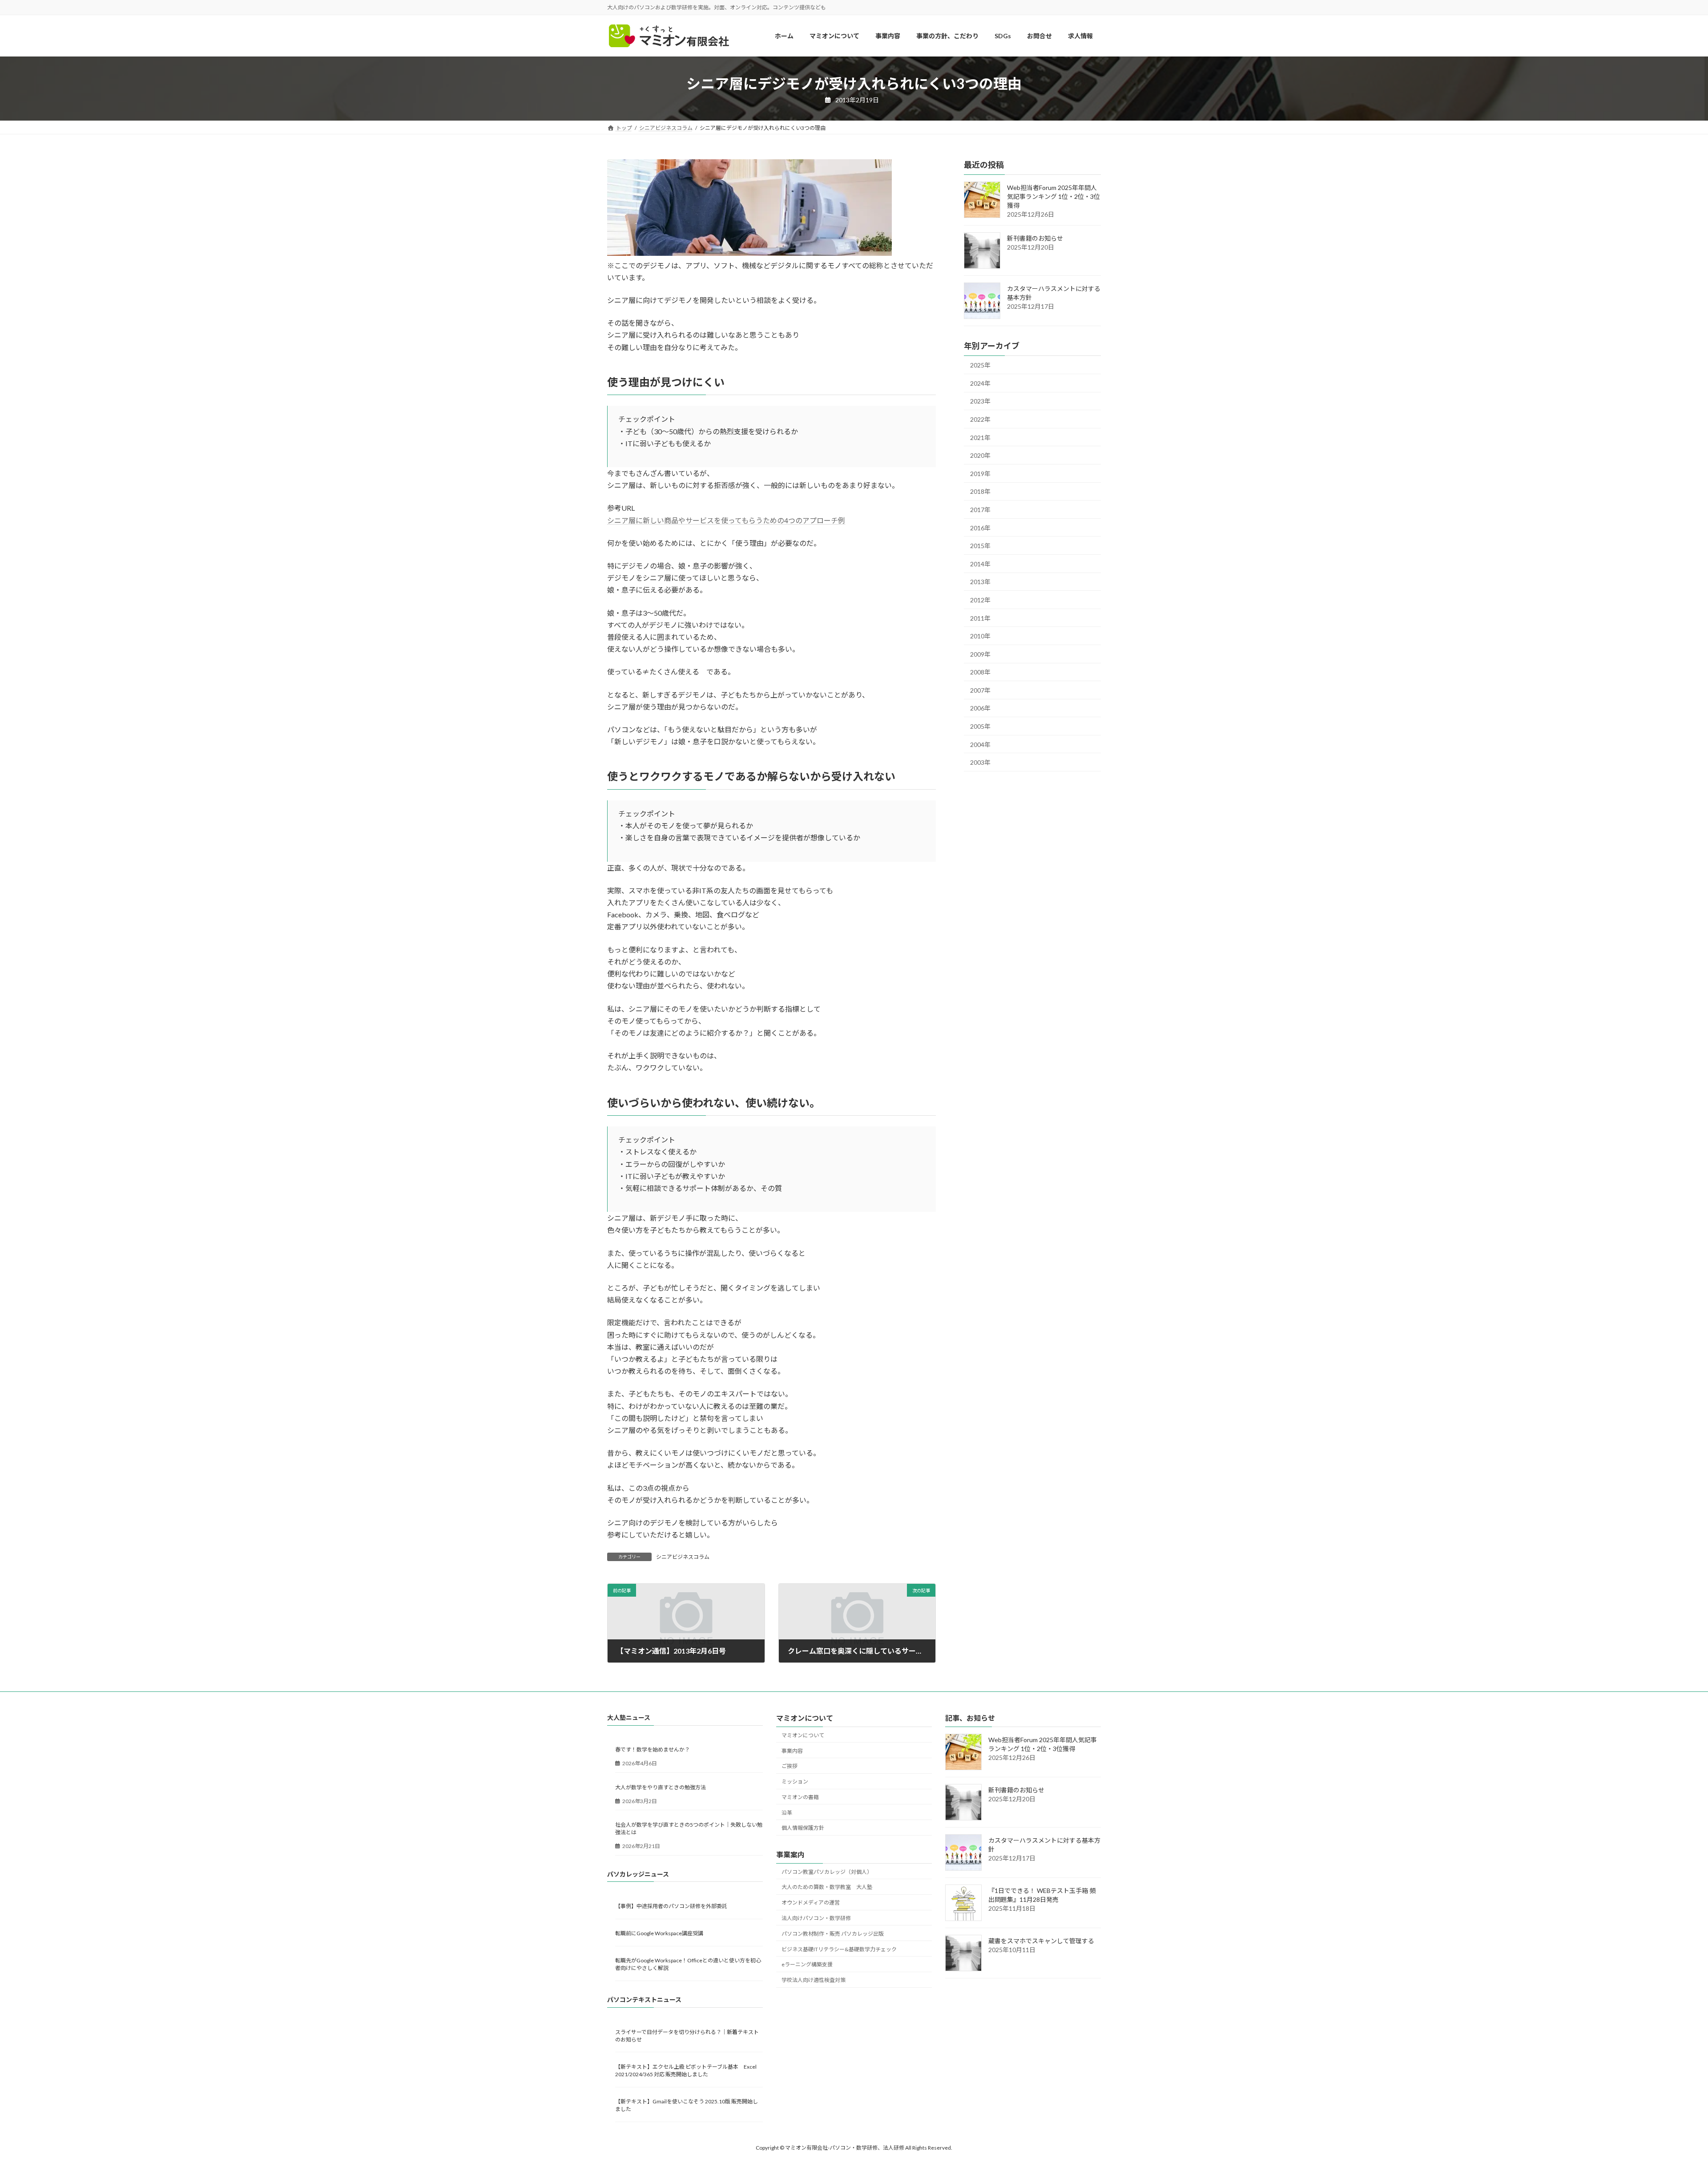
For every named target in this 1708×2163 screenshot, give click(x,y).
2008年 (980, 672)
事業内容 (792, 1750)
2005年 (980, 726)
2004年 (980, 745)
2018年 (980, 492)
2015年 (980, 546)
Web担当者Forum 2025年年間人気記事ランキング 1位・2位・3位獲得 (1053, 197)
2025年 (980, 365)
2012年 (980, 600)
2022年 (980, 419)
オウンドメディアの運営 (811, 1903)
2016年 (980, 528)
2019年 (980, 474)
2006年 (980, 708)
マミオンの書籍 (800, 1797)
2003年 (980, 763)
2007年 (980, 690)
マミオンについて (803, 1735)
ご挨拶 (790, 1766)
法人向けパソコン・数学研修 (816, 1918)
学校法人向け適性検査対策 (814, 1980)
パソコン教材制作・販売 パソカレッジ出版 (833, 1934)
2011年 (980, 618)
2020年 (980, 456)
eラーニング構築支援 (807, 1964)
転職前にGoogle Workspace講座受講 (659, 1933)
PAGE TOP (1663, 2090)
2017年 (980, 510)
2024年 (980, 383)
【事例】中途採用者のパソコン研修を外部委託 (671, 1906)
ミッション (795, 1782)
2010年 (980, 636)
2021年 (980, 438)
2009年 (980, 654)
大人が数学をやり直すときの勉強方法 (661, 1787)
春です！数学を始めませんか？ (653, 1749)
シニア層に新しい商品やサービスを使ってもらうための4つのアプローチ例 (726, 520)
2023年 (980, 402)
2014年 (980, 564)
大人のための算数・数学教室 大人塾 (827, 1887)
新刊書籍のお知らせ (1035, 239)
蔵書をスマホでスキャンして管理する (1041, 1941)
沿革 (787, 1813)
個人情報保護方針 (803, 1828)
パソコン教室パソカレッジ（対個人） (827, 1872)
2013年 (980, 582)
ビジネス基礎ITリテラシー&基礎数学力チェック (839, 1949)
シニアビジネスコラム (683, 1557)
